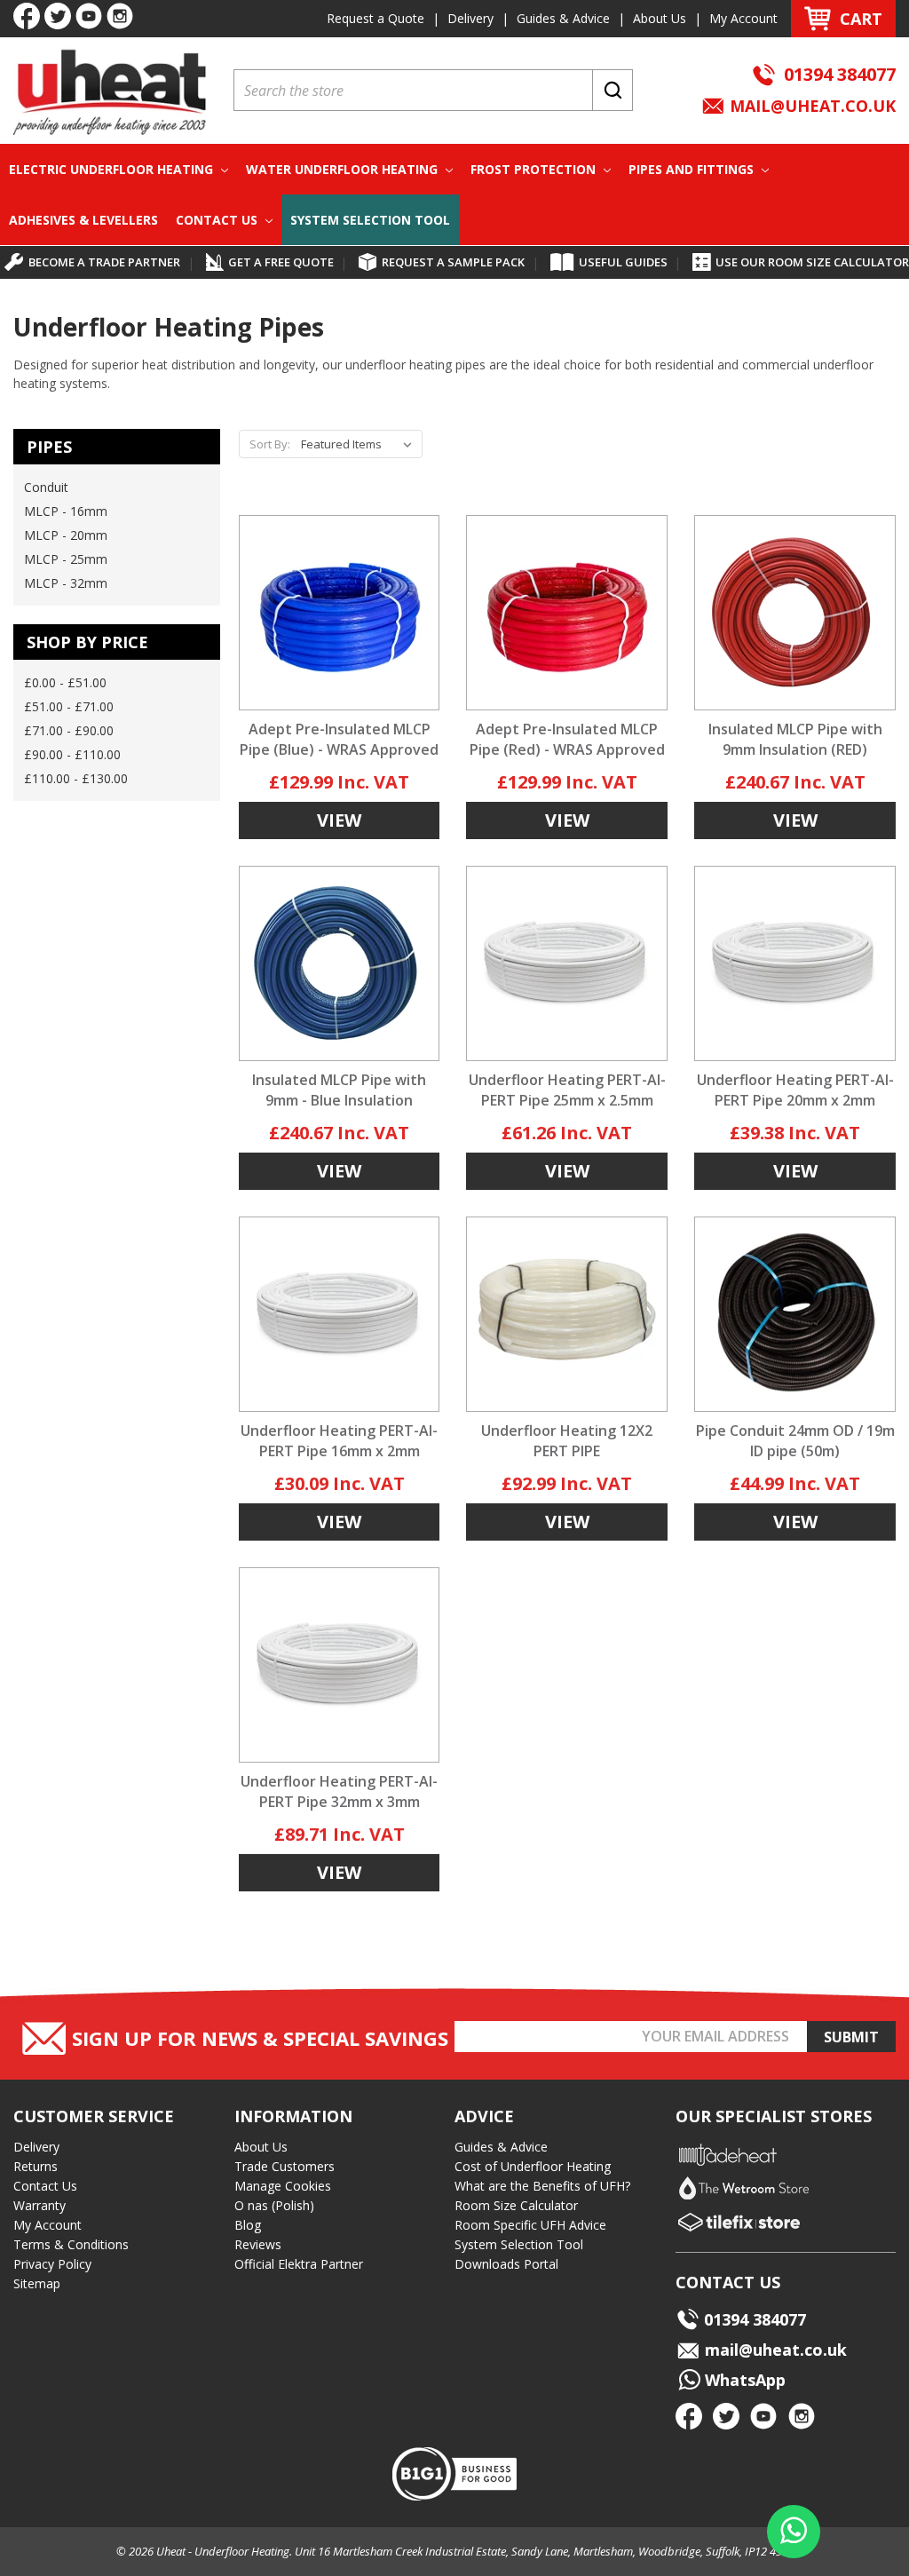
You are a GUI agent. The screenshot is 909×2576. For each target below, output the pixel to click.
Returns (36, 2166)
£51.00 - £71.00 (69, 706)
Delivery (470, 18)
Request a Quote (375, 18)
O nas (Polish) (274, 2205)
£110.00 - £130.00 (76, 778)
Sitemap (37, 2283)
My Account (743, 18)
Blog (248, 2225)
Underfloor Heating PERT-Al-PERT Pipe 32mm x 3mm (339, 1791)
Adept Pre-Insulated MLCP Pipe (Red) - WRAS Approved (567, 739)
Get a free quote (281, 262)
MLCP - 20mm (66, 535)
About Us (660, 18)
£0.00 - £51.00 (65, 682)
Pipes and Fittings (693, 169)
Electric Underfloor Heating (113, 169)
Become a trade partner (104, 262)
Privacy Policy (52, 2264)
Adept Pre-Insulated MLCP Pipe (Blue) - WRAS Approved (339, 739)
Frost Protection (535, 169)
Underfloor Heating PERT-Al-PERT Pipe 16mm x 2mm (339, 1441)
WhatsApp (743, 2380)
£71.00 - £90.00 (69, 730)
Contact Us (218, 220)
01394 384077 (840, 74)
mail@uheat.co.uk (810, 106)
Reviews (258, 2244)
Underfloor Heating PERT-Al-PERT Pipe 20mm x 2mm (795, 1090)
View (339, 820)
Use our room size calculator (812, 262)
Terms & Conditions (71, 2244)
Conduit (46, 487)
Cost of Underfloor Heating (533, 2166)
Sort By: (270, 444)
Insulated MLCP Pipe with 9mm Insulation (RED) (795, 739)
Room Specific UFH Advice (530, 2225)
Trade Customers (285, 2166)
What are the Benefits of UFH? (542, 2186)
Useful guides (623, 262)
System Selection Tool (370, 220)
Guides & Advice (563, 18)
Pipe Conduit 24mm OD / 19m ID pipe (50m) (795, 1441)
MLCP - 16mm (66, 511)
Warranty (40, 2205)
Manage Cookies (283, 2186)
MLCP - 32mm (66, 583)
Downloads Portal (506, 2264)
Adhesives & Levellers (83, 220)
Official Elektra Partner (299, 2264)
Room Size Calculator (516, 2205)
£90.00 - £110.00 (72, 754)
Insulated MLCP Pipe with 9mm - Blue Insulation (339, 1090)
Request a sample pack (453, 262)
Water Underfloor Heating (344, 169)
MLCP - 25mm (66, 559)
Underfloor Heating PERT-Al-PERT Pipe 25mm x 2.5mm (567, 1090)
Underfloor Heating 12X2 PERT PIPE (567, 1441)
